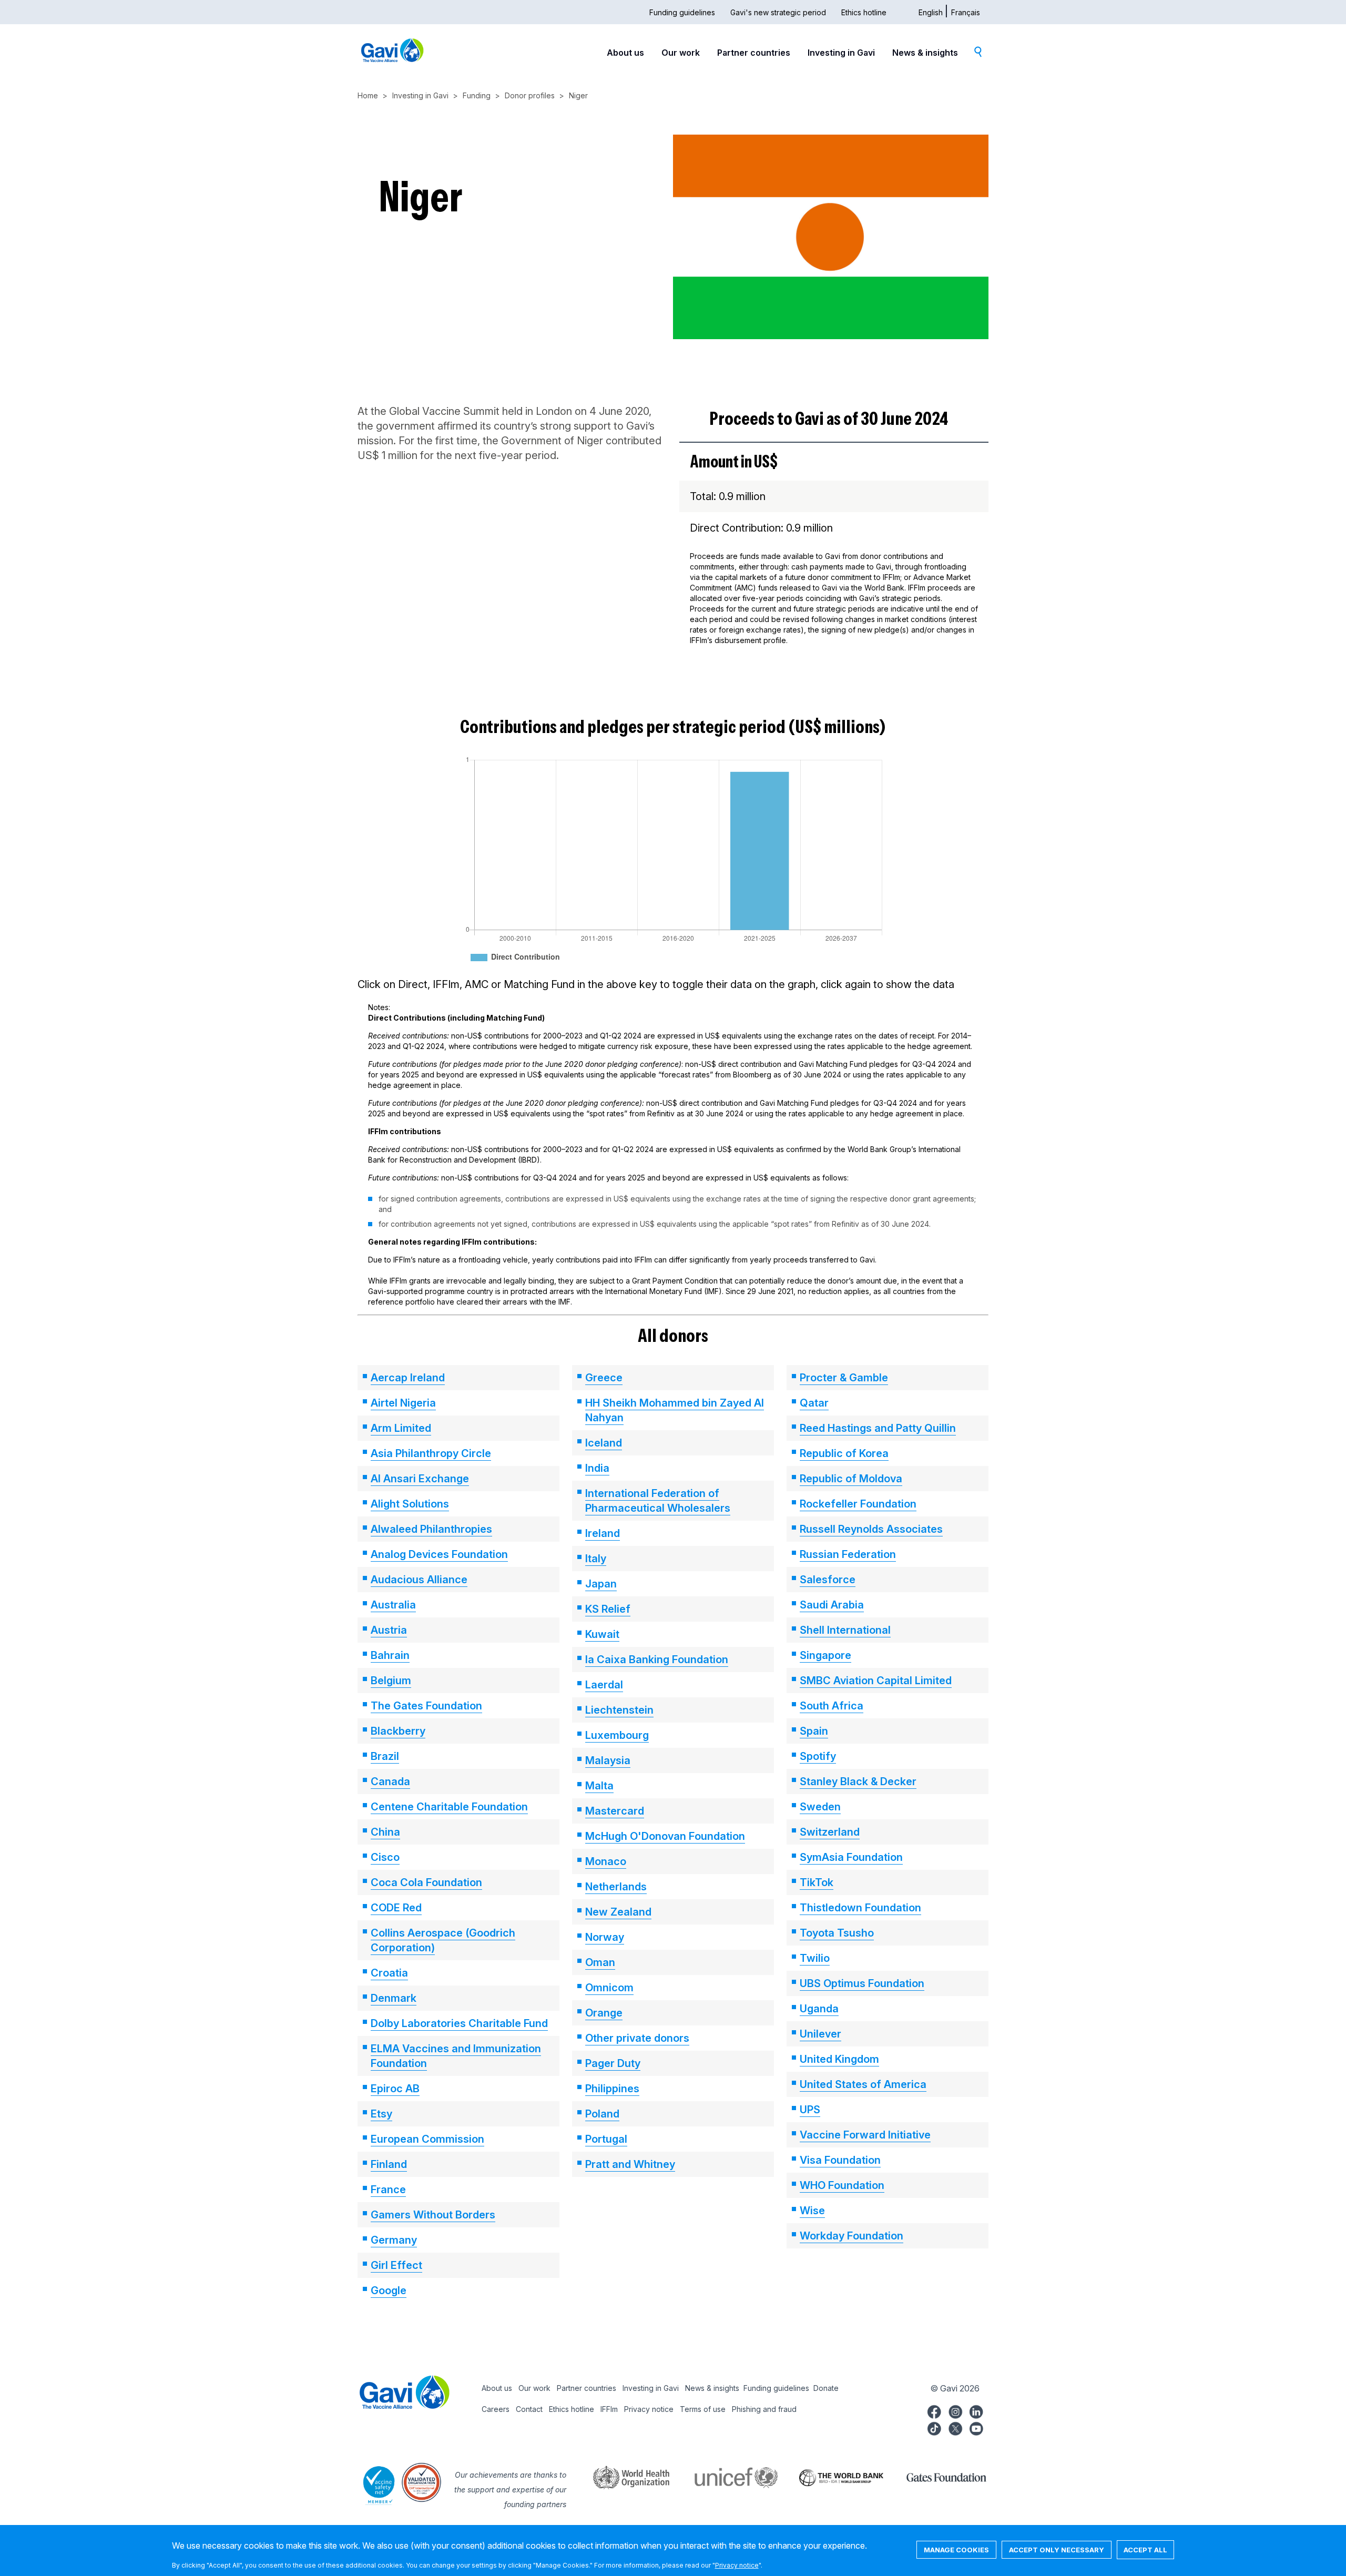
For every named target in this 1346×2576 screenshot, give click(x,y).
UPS (810, 2110)
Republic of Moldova (851, 1479)
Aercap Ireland (408, 1378)
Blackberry (398, 1731)
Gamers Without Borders (433, 2215)
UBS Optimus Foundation (862, 1983)
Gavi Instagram (955, 2410)
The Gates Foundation (426, 1706)
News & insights (925, 53)
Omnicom (609, 1988)
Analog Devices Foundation (439, 1554)
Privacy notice (649, 2409)
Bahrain (390, 1655)
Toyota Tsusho (837, 1933)
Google (389, 2290)
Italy (596, 1559)
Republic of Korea (844, 1453)
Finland (389, 2164)
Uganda (819, 2009)
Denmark (394, 1998)
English (931, 12)
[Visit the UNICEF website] (726, 2477)
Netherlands (616, 1887)
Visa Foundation (840, 2160)
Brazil (385, 1756)
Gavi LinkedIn (976, 2410)
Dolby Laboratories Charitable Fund (459, 2023)
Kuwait (602, 1634)
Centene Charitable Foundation (449, 1807)
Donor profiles (530, 95)
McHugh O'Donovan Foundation (665, 1836)
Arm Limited (401, 1428)
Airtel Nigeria (403, 1403)
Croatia (389, 1973)
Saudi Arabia (832, 1605)
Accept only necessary (1057, 2550)
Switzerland (830, 1832)
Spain (814, 1731)
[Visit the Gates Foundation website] (936, 2477)
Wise (812, 2211)
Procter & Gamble (844, 1378)
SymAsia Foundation (851, 1857)
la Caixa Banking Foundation (657, 1659)
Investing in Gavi (841, 53)
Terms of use (703, 2409)
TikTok (817, 1882)
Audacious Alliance (419, 1580)
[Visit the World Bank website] (831, 2477)
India (597, 1468)
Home (368, 95)
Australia (393, 1605)
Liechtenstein (619, 1710)
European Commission (427, 2139)
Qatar (814, 1403)
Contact (529, 2409)
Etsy (381, 2114)
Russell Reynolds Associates (871, 1529)
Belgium (391, 1681)
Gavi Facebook (934, 2410)
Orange (604, 2013)
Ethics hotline (864, 12)
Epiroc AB (395, 2089)
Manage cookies (956, 2550)
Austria (389, 1630)
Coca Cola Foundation (426, 1882)
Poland (602, 2114)
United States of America (863, 2084)
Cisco (385, 1857)
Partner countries (754, 53)
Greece (604, 1378)
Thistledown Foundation (860, 1908)
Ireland (603, 1533)
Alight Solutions (410, 1504)
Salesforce (828, 1580)
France (388, 2190)
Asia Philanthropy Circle (431, 1453)
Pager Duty (613, 2063)
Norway (605, 1937)
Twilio (815, 1958)
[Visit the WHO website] (620, 2477)
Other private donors (637, 2038)
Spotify (818, 1756)
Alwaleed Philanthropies (431, 1529)
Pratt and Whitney (630, 2164)
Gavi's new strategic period (778, 12)
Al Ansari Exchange (420, 1479)
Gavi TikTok (934, 2427)
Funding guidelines (682, 12)
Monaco (606, 1861)
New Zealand (618, 1912)
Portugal (606, 2139)
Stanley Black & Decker (858, 1781)
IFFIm (609, 2409)
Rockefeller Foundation (858, 1504)
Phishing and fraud (764, 2409)
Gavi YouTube (976, 2427)
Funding (477, 95)
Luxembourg (617, 1735)
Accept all (1145, 2550)
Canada (390, 1781)
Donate (826, 2388)
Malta (599, 1786)
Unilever (820, 2034)
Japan (601, 1584)
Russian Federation (848, 1554)
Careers (496, 2409)
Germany (394, 2240)
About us (625, 53)
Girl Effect (396, 2265)
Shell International (845, 1630)
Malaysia (608, 1760)
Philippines (612, 2089)
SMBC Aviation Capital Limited (876, 1681)
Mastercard (615, 1811)
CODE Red (396, 1908)
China (385, 1832)
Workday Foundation (852, 2236)
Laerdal (604, 1685)
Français (966, 12)
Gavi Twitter (955, 2427)
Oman (600, 1962)
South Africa (832, 1706)
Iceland (604, 1443)
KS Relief (608, 1609)
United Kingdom (839, 2059)
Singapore (825, 1655)
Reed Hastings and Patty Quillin (878, 1428)
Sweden (820, 1807)
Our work (681, 53)
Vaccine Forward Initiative (865, 2135)
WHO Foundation (842, 2185)
